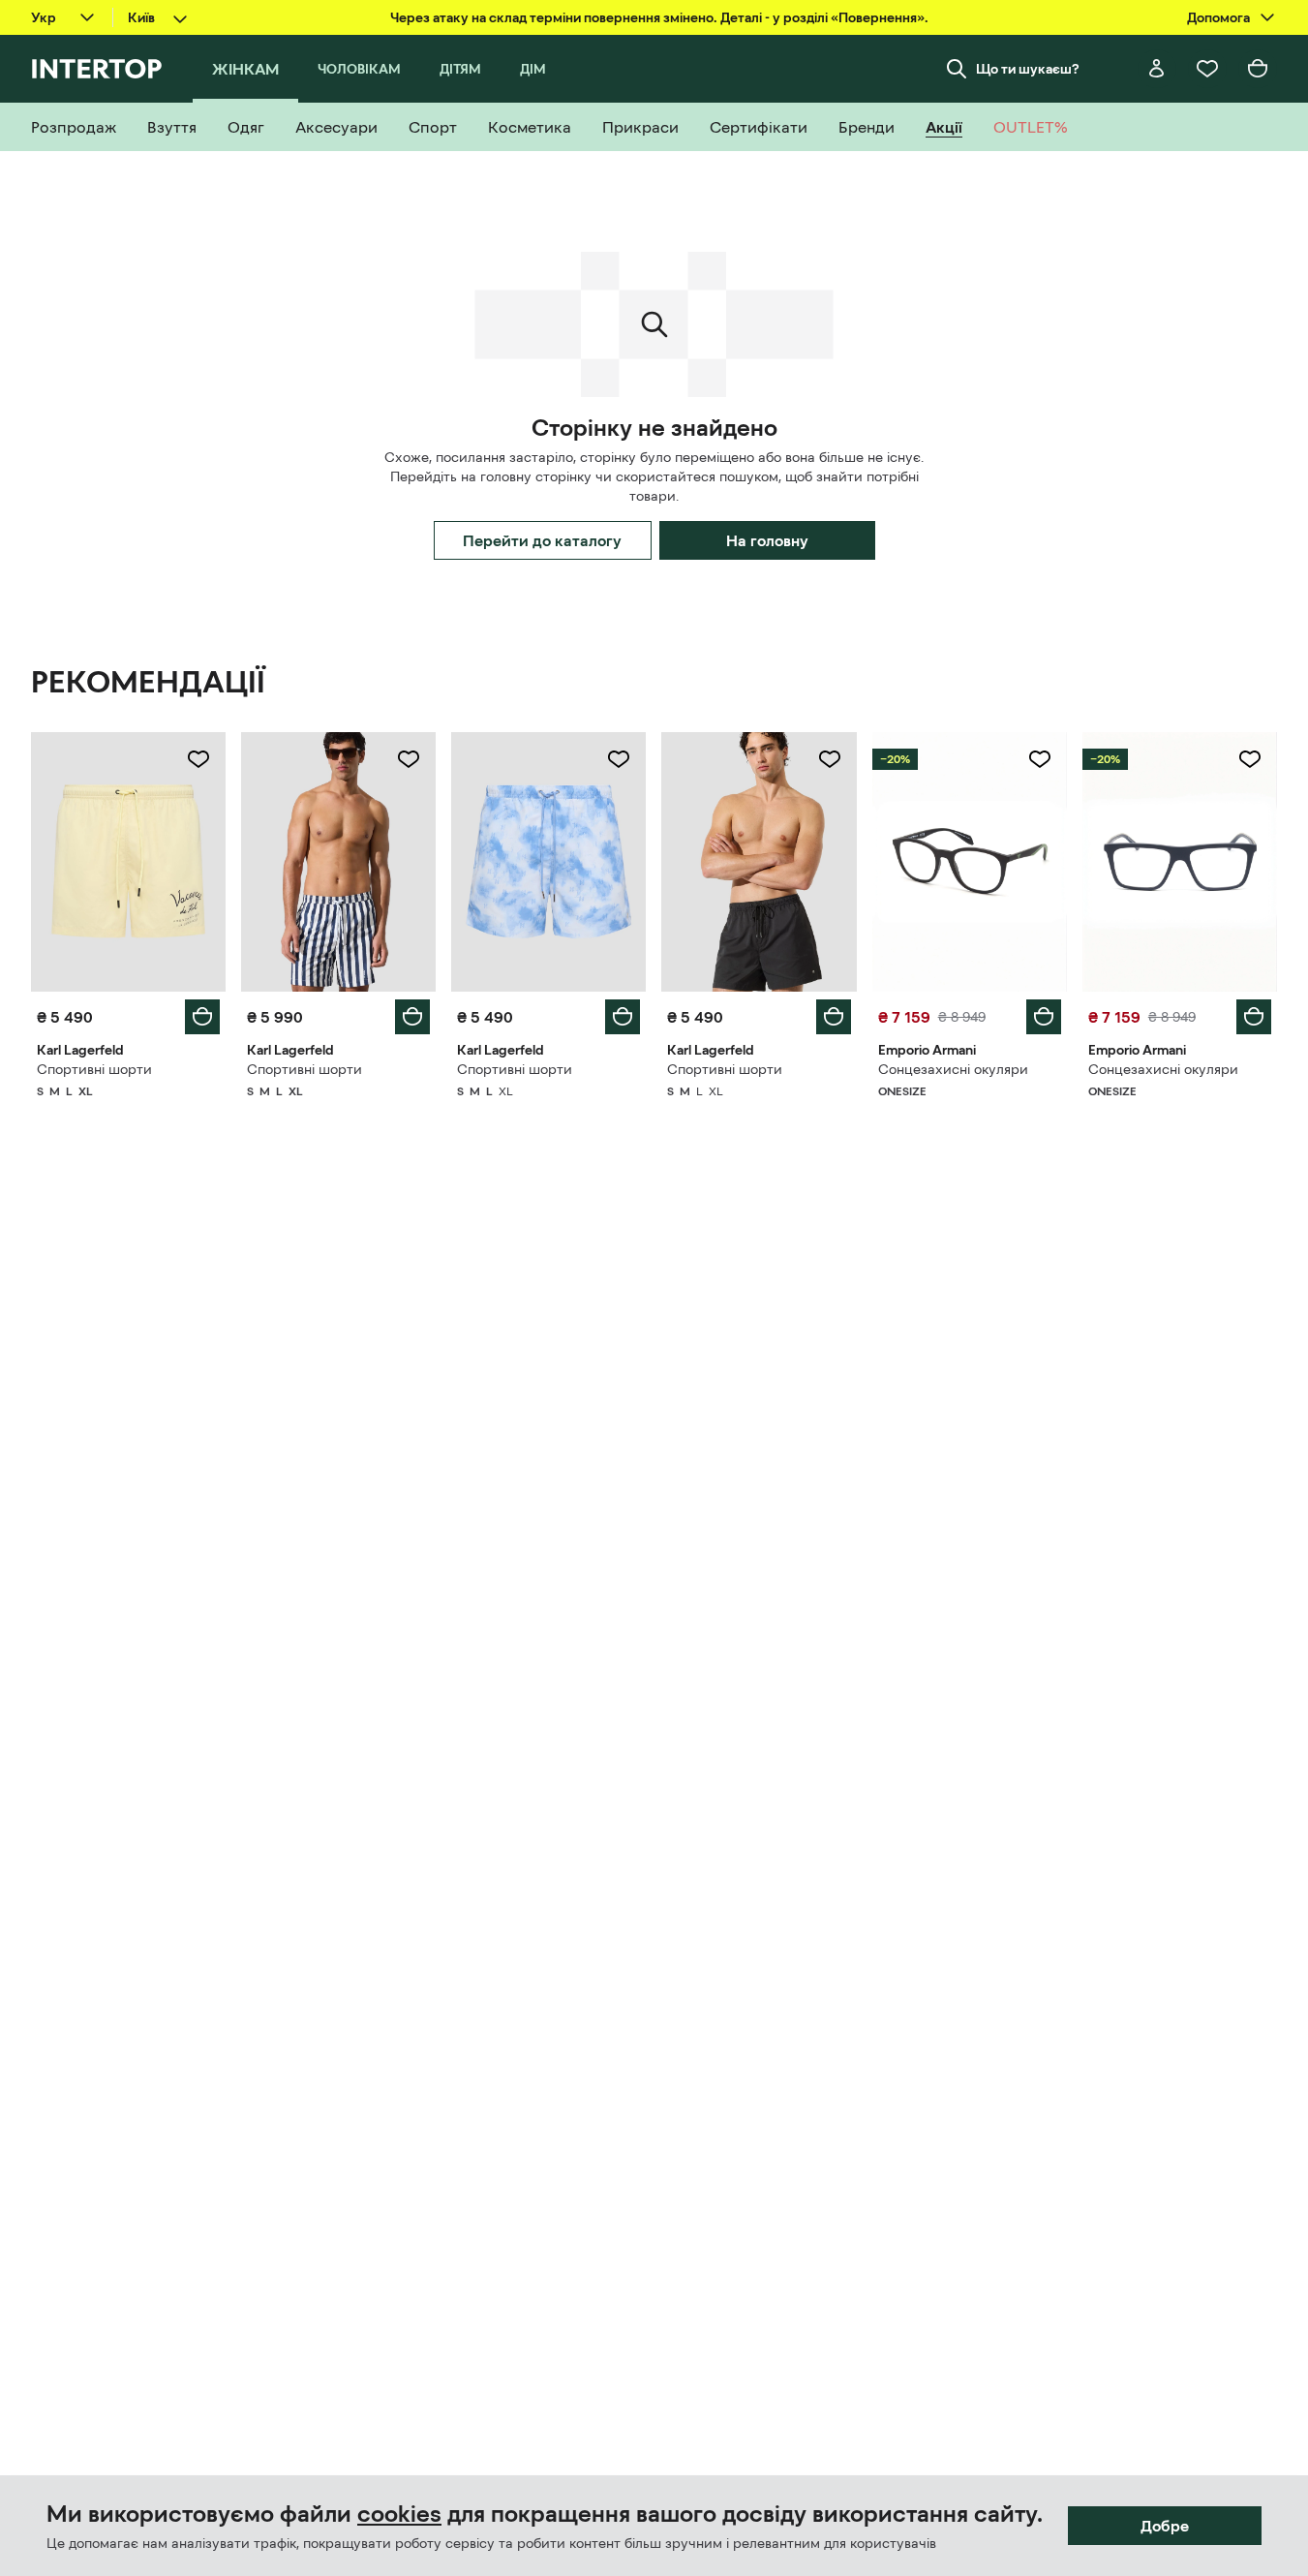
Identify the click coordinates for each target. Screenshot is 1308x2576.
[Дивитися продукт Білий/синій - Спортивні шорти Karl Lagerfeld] (338, 862)
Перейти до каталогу (542, 540)
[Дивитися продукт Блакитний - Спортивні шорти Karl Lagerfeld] (548, 862)
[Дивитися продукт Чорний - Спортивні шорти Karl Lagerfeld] (759, 862)
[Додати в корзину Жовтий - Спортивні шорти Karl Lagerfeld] (202, 1017)
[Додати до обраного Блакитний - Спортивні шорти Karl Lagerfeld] (619, 759)
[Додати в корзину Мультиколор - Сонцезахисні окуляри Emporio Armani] (1044, 1017)
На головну (767, 540)
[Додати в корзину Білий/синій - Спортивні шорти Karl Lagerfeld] (412, 1017)
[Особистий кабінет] (1157, 69)
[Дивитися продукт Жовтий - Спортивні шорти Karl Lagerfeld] (128, 862)
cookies (399, 2514)
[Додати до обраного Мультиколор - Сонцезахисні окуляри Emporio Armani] (1040, 759)
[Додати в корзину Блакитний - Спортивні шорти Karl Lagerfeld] (623, 1017)
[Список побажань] (1207, 69)
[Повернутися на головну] (96, 69)
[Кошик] (1258, 69)
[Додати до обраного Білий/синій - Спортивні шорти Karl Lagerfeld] (409, 759)
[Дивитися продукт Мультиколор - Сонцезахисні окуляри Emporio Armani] (970, 862)
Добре (1165, 2526)
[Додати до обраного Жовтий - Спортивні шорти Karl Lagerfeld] (198, 759)
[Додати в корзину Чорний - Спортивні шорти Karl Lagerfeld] (834, 1017)
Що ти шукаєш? (1028, 69)
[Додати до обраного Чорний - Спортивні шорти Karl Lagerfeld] (830, 759)
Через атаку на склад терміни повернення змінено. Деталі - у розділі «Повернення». (659, 17)
